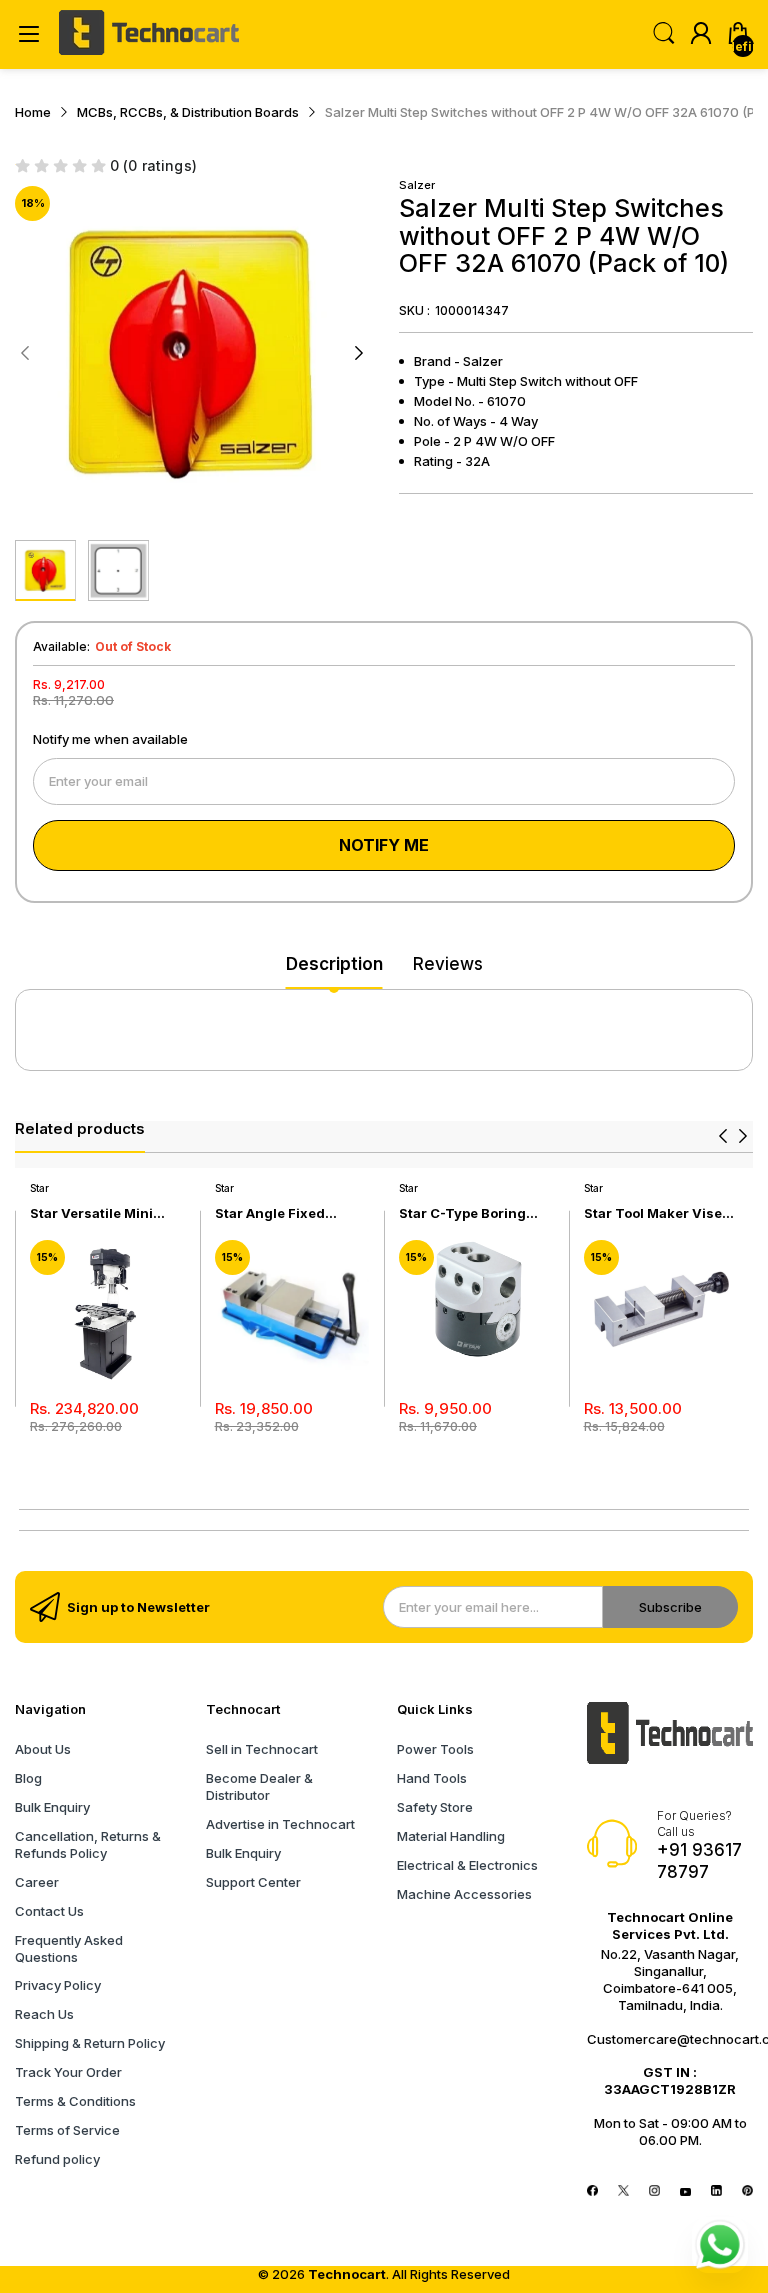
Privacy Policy (58, 1985)
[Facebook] (592, 2191)
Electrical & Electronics (467, 1865)
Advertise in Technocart (280, 1824)
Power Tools (435, 1749)
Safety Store (435, 1807)
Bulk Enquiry (52, 1807)
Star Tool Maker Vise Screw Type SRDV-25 (654, 1213)
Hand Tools (432, 1778)
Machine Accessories (464, 1894)
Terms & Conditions (75, 2101)
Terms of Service (67, 2130)
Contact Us (49, 1911)
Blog (28, 1778)
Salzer (417, 185)
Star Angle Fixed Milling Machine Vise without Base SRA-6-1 (287, 1213)
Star (39, 1188)
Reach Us (44, 2014)
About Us (43, 1749)
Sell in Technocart (262, 1749)
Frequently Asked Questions (69, 1948)
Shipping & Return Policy (90, 2043)
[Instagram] (654, 2191)
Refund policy (57, 2159)
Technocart (347, 2274)
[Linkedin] (716, 2191)
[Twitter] (623, 2191)
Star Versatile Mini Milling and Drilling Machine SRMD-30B (97, 1213)
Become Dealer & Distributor (259, 1786)
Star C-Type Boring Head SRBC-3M (462, 1213)
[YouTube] (685, 2191)
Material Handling (451, 1836)
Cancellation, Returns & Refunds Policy (88, 1844)
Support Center (253, 1882)
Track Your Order (68, 2072)
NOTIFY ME (384, 845)
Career (37, 1882)
